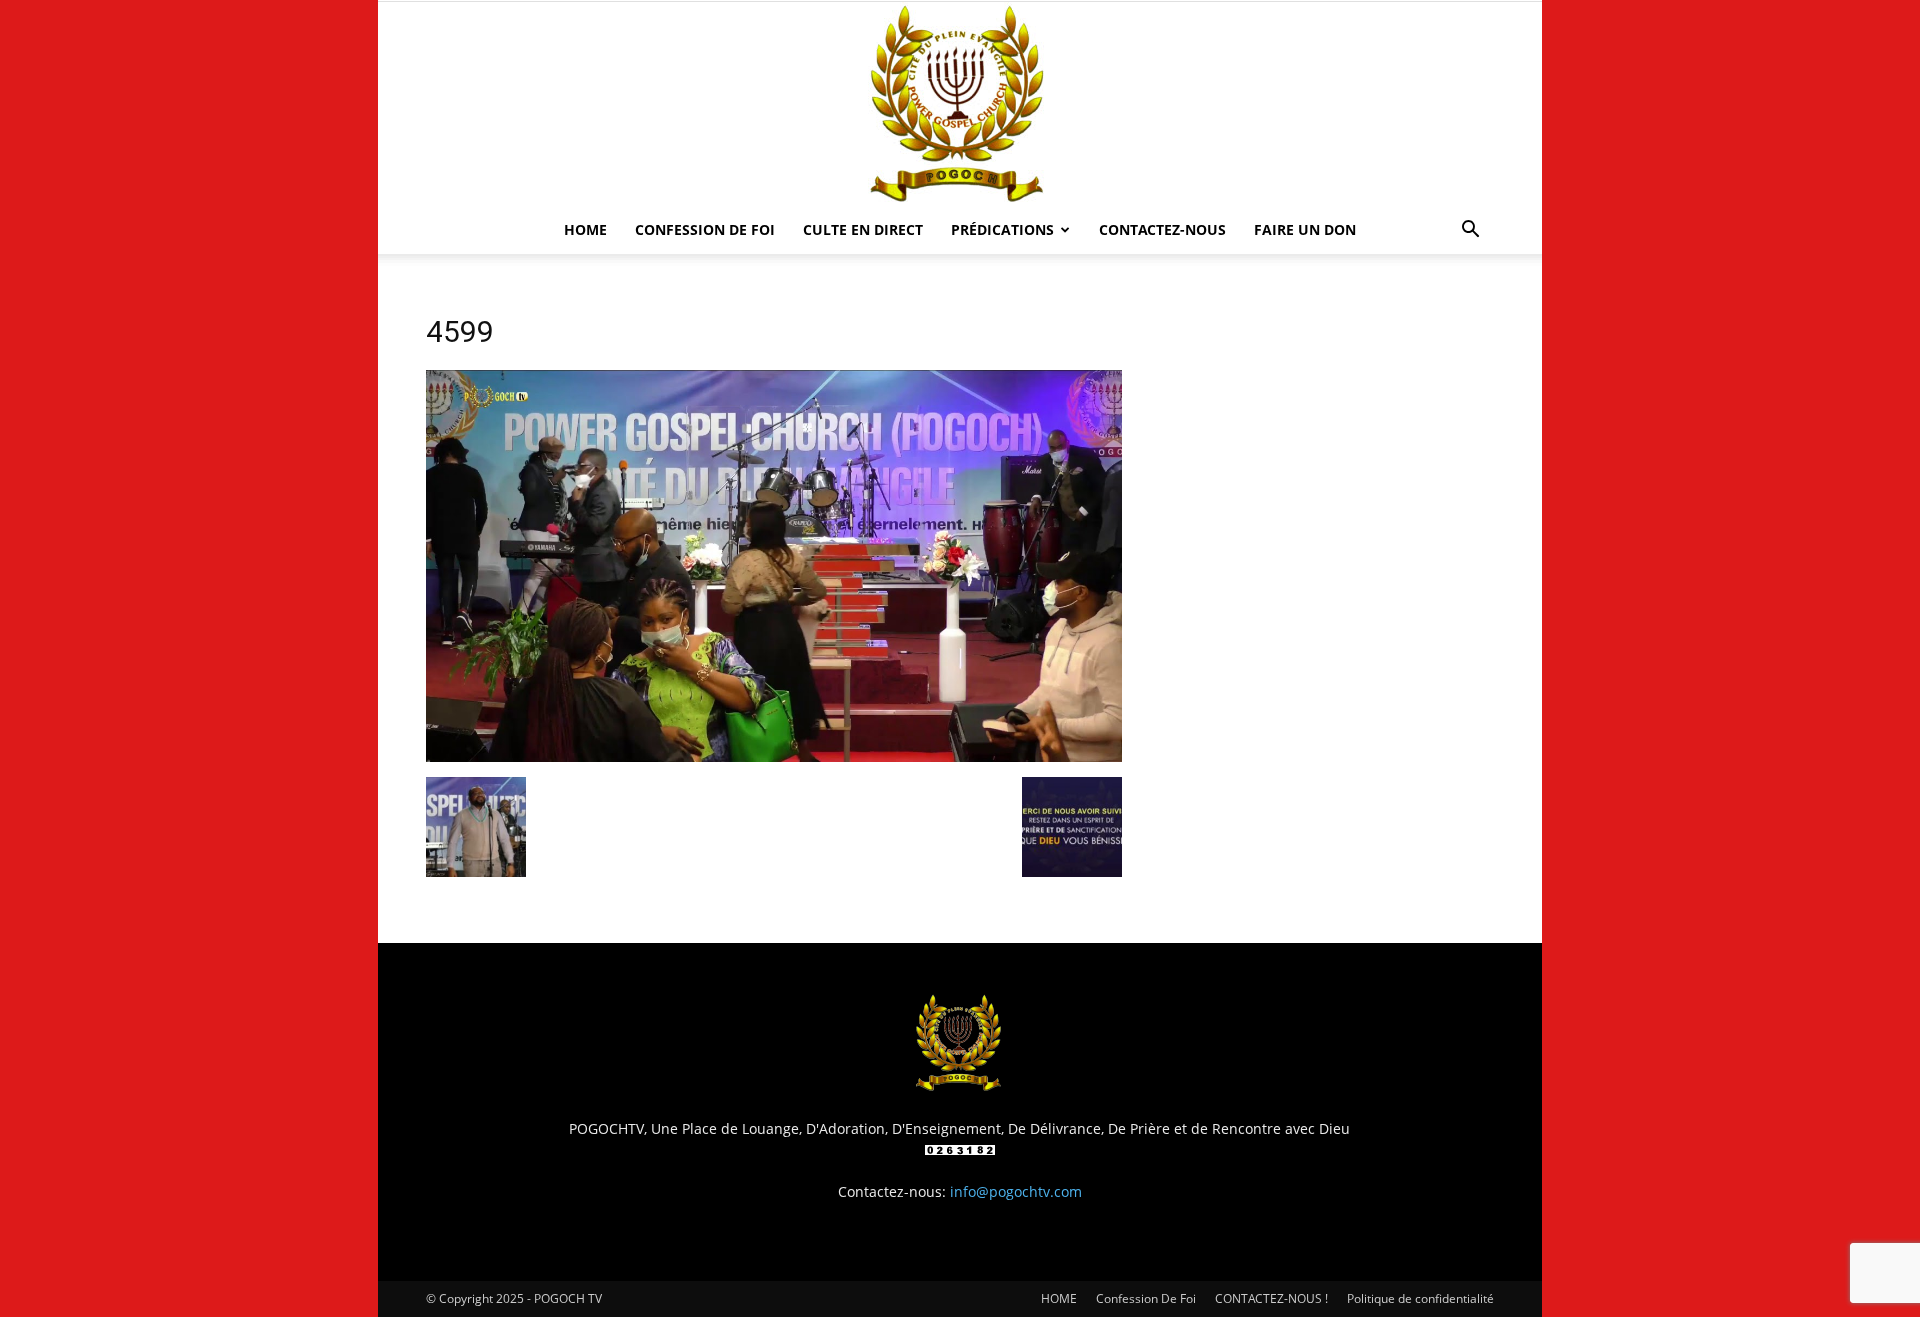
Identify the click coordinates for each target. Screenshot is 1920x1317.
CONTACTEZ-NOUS (1162, 229)
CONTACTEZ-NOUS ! (1271, 1298)
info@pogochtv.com (1016, 1191)
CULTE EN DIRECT (863, 229)
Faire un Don (1305, 229)
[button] (1470, 231)
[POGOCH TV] (960, 104)
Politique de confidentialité (1420, 1298)
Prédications (1002, 229)
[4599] (774, 756)
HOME (585, 229)
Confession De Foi (705, 229)
